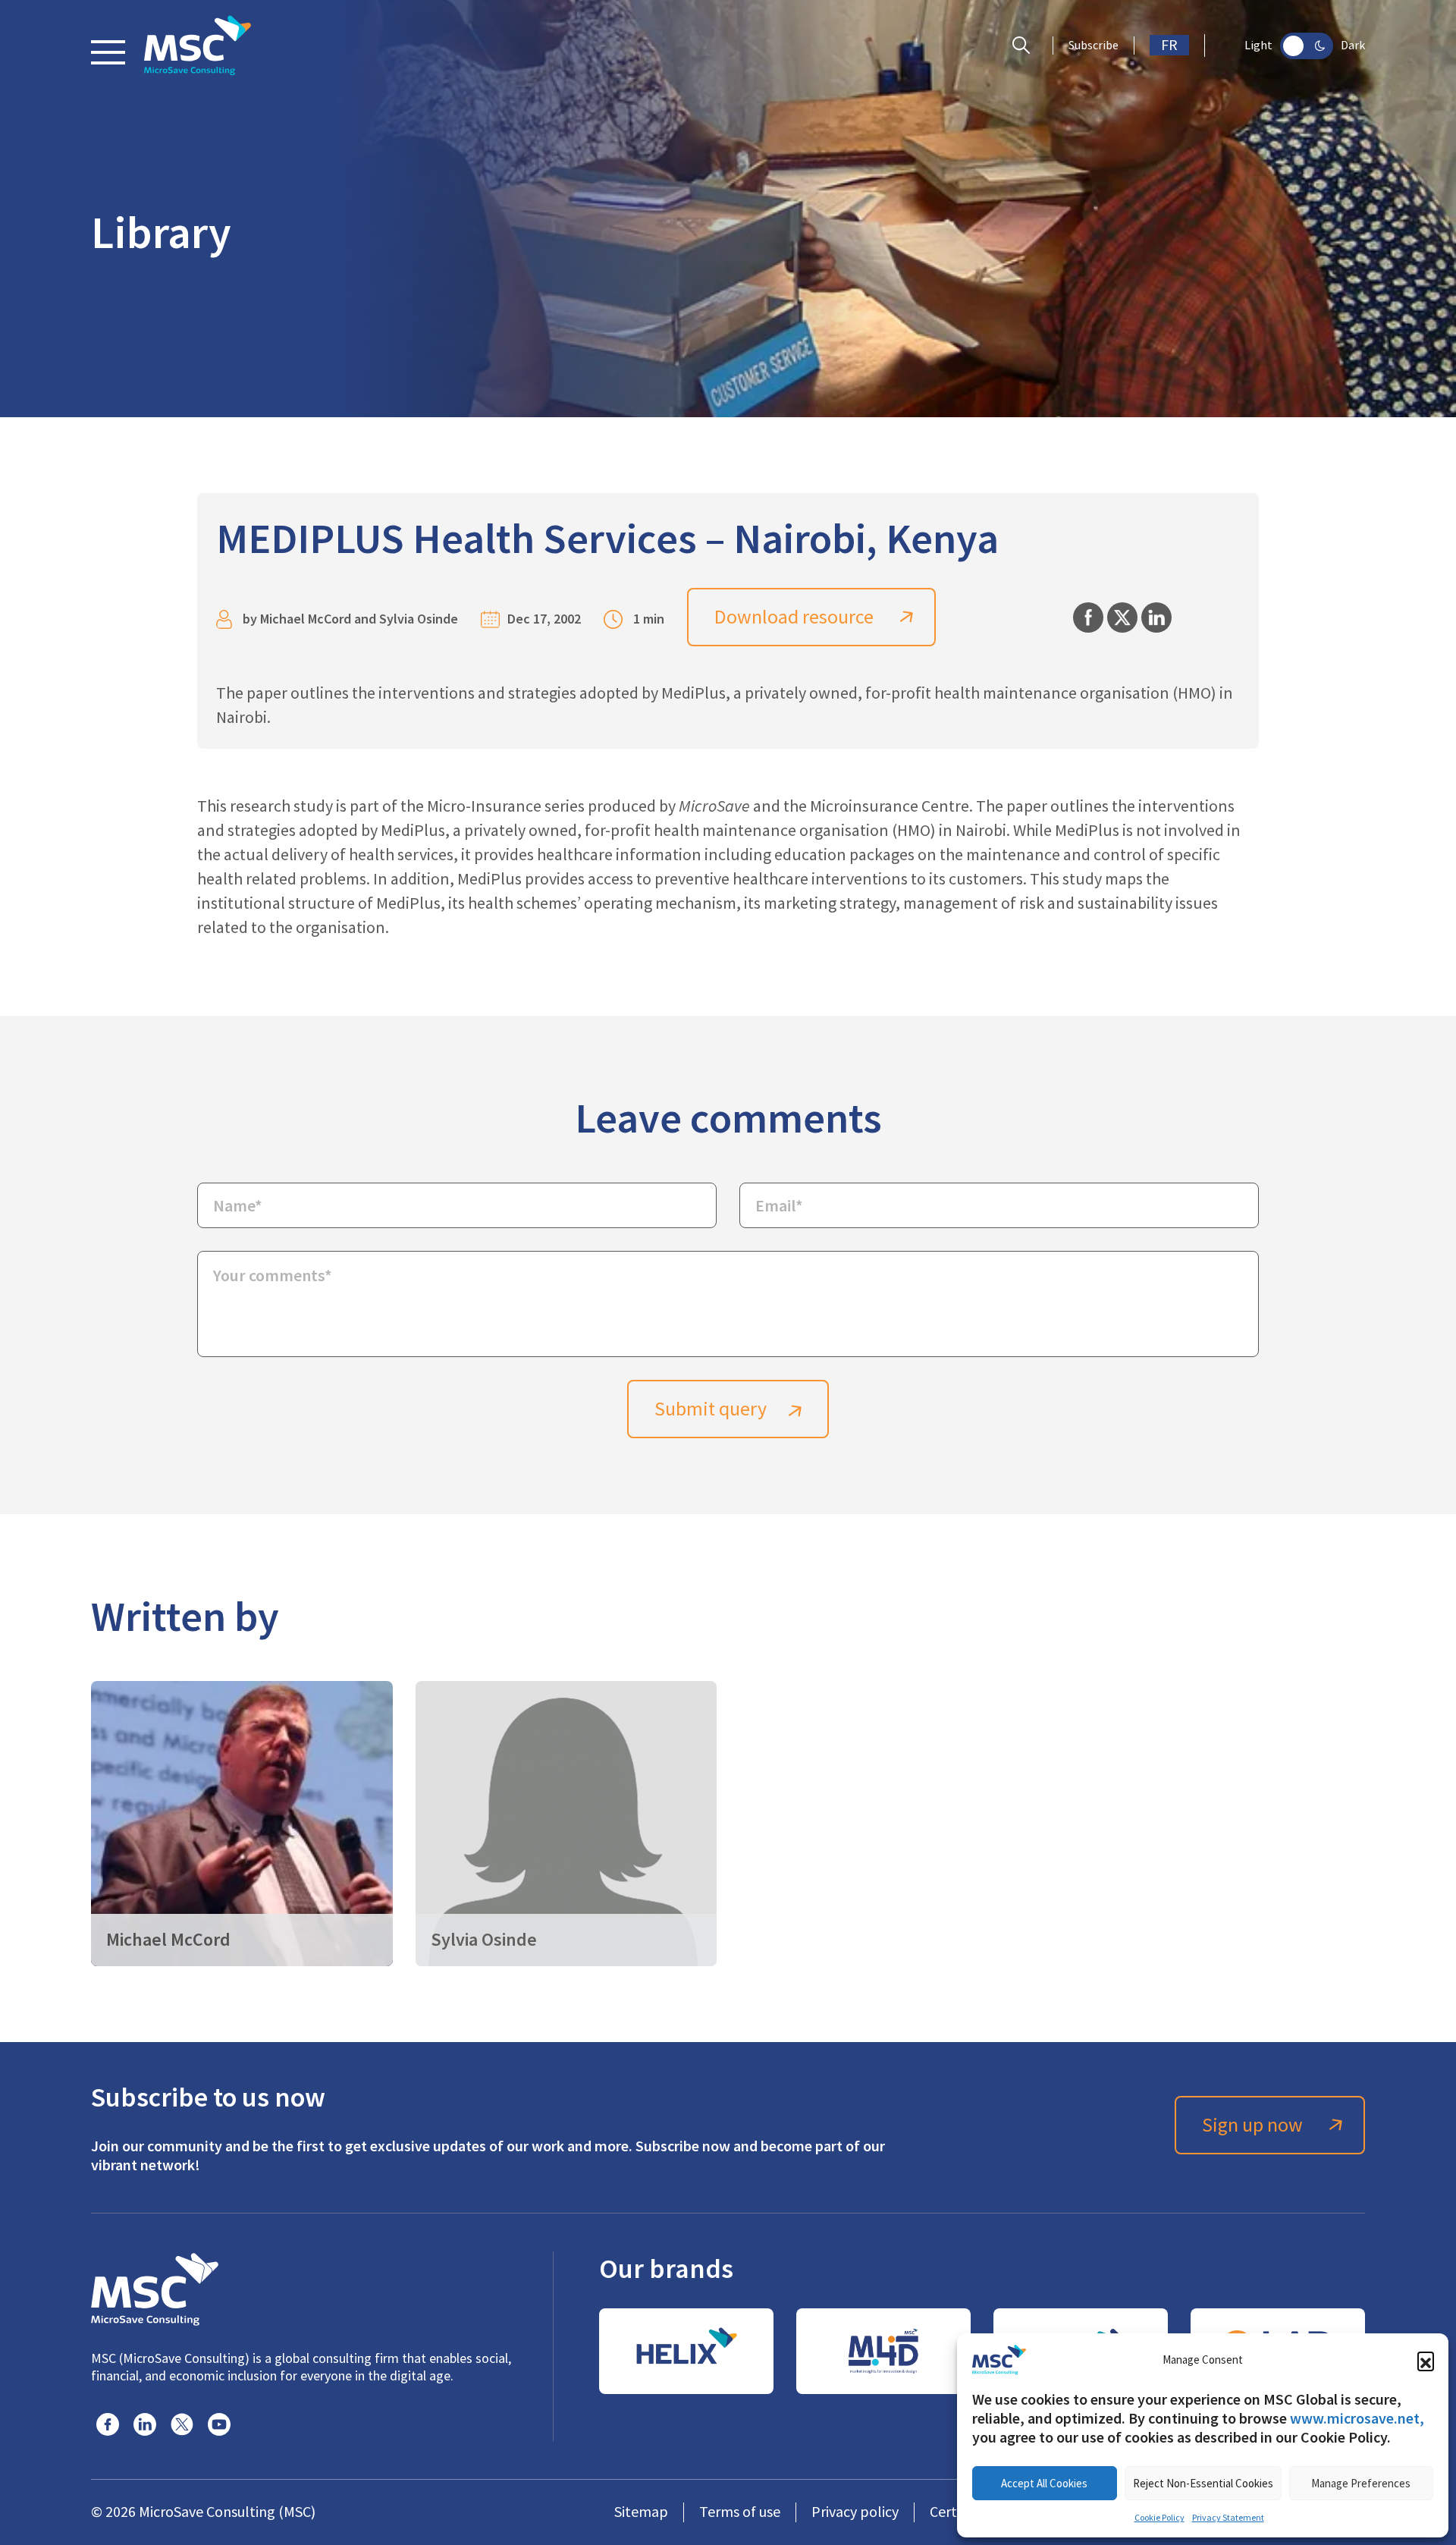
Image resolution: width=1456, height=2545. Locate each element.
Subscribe (1094, 46)
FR (1169, 45)
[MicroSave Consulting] (155, 2287)
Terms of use (740, 2512)
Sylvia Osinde (419, 619)
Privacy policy (855, 2512)
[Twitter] (182, 2424)
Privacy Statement (1228, 2518)
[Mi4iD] (883, 2351)
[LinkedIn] (145, 2424)
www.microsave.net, (1357, 2418)
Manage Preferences (1361, 2483)
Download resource (794, 617)
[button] (1426, 2360)
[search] (1025, 46)
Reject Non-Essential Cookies (1203, 2483)
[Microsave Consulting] (198, 46)
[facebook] (108, 2424)
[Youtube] (219, 2424)
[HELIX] (686, 2351)
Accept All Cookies (1044, 2483)
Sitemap (641, 2512)
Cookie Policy (1159, 2518)
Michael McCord (306, 619)
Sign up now (1252, 2125)
